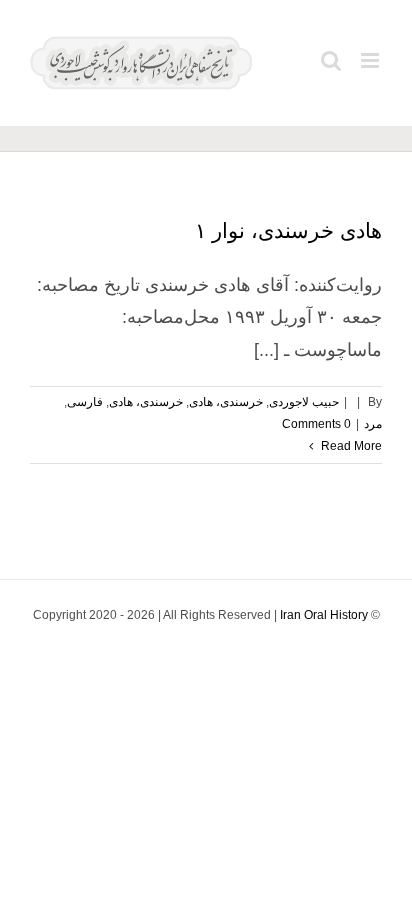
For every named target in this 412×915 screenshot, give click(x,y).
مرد (373, 424)
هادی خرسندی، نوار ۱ (288, 230)
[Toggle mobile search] (331, 60)
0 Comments (316, 424)
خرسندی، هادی (226, 402)
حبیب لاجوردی (304, 402)
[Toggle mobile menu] (371, 60)
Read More (350, 446)
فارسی (85, 402)
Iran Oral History (324, 615)
